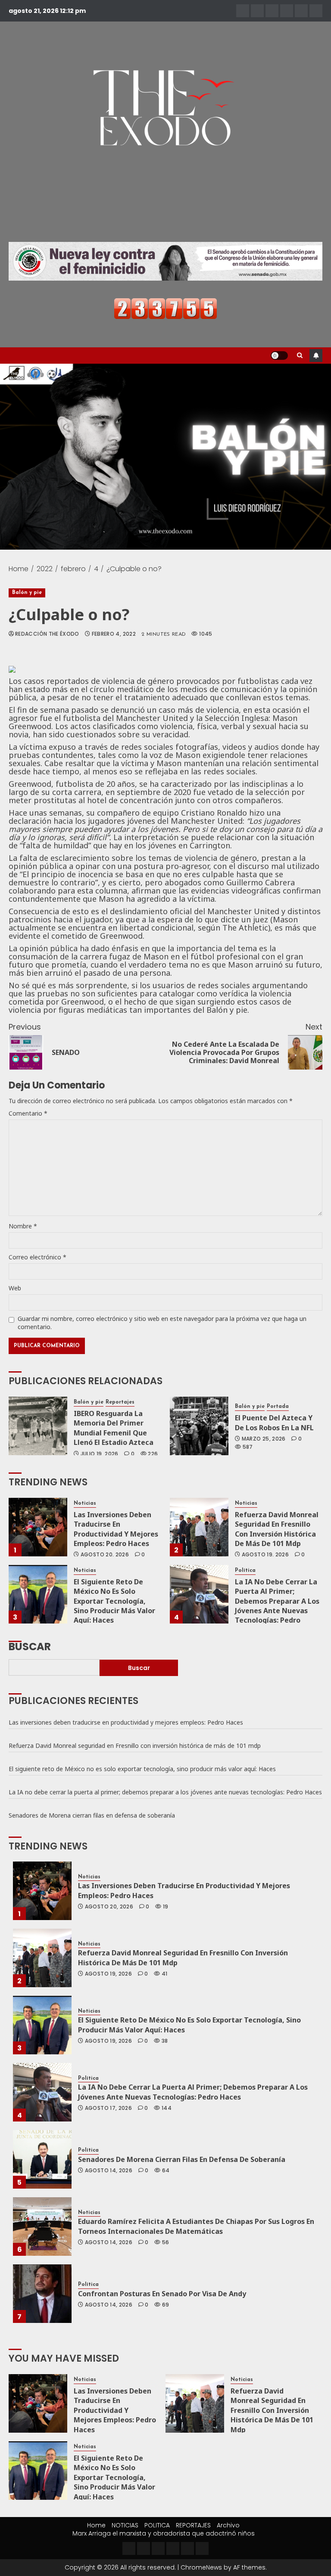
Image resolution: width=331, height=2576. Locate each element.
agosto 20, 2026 (105, 1555)
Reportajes (120, 1402)
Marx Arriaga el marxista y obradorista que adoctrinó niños (164, 2533)
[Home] (243, 11)
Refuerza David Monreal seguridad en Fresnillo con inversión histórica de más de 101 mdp (277, 1529)
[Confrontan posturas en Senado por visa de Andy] (42, 2294)
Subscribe (316, 356)
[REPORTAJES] (287, 11)
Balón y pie (27, 593)
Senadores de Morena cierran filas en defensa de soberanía (93, 1815)
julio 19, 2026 (100, 1454)
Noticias (85, 1503)
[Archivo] (301, 11)
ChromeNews (201, 2567)
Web (15, 1288)
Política (245, 1571)
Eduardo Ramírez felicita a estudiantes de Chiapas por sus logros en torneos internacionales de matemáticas (196, 2226)
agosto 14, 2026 (109, 2171)
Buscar (30, 1646)
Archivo (228, 2525)
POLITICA (157, 2525)
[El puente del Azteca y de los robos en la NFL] (199, 1426)
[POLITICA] (272, 11)
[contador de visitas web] (165, 308)
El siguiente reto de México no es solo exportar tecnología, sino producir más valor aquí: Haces (114, 1601)
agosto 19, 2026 (265, 1555)
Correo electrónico (37, 1257)
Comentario (28, 1113)
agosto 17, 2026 (108, 2108)
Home (96, 2525)
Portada (278, 1407)
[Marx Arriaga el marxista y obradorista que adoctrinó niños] (316, 11)
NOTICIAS (125, 2525)
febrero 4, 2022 (114, 634)
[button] (300, 356)
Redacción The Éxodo (47, 634)
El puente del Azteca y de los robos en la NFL (275, 1423)
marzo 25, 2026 (264, 1439)
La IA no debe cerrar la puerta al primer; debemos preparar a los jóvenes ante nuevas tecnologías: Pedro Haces (277, 1606)
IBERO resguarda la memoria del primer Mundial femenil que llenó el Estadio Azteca (114, 1428)
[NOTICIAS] (257, 11)
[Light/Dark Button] (279, 356)
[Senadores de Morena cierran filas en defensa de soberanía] (42, 2159)
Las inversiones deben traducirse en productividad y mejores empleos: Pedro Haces (116, 1529)
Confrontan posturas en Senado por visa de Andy (163, 2294)
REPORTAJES (193, 2525)
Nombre (23, 1226)
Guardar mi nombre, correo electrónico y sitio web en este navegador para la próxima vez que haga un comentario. (162, 1323)
